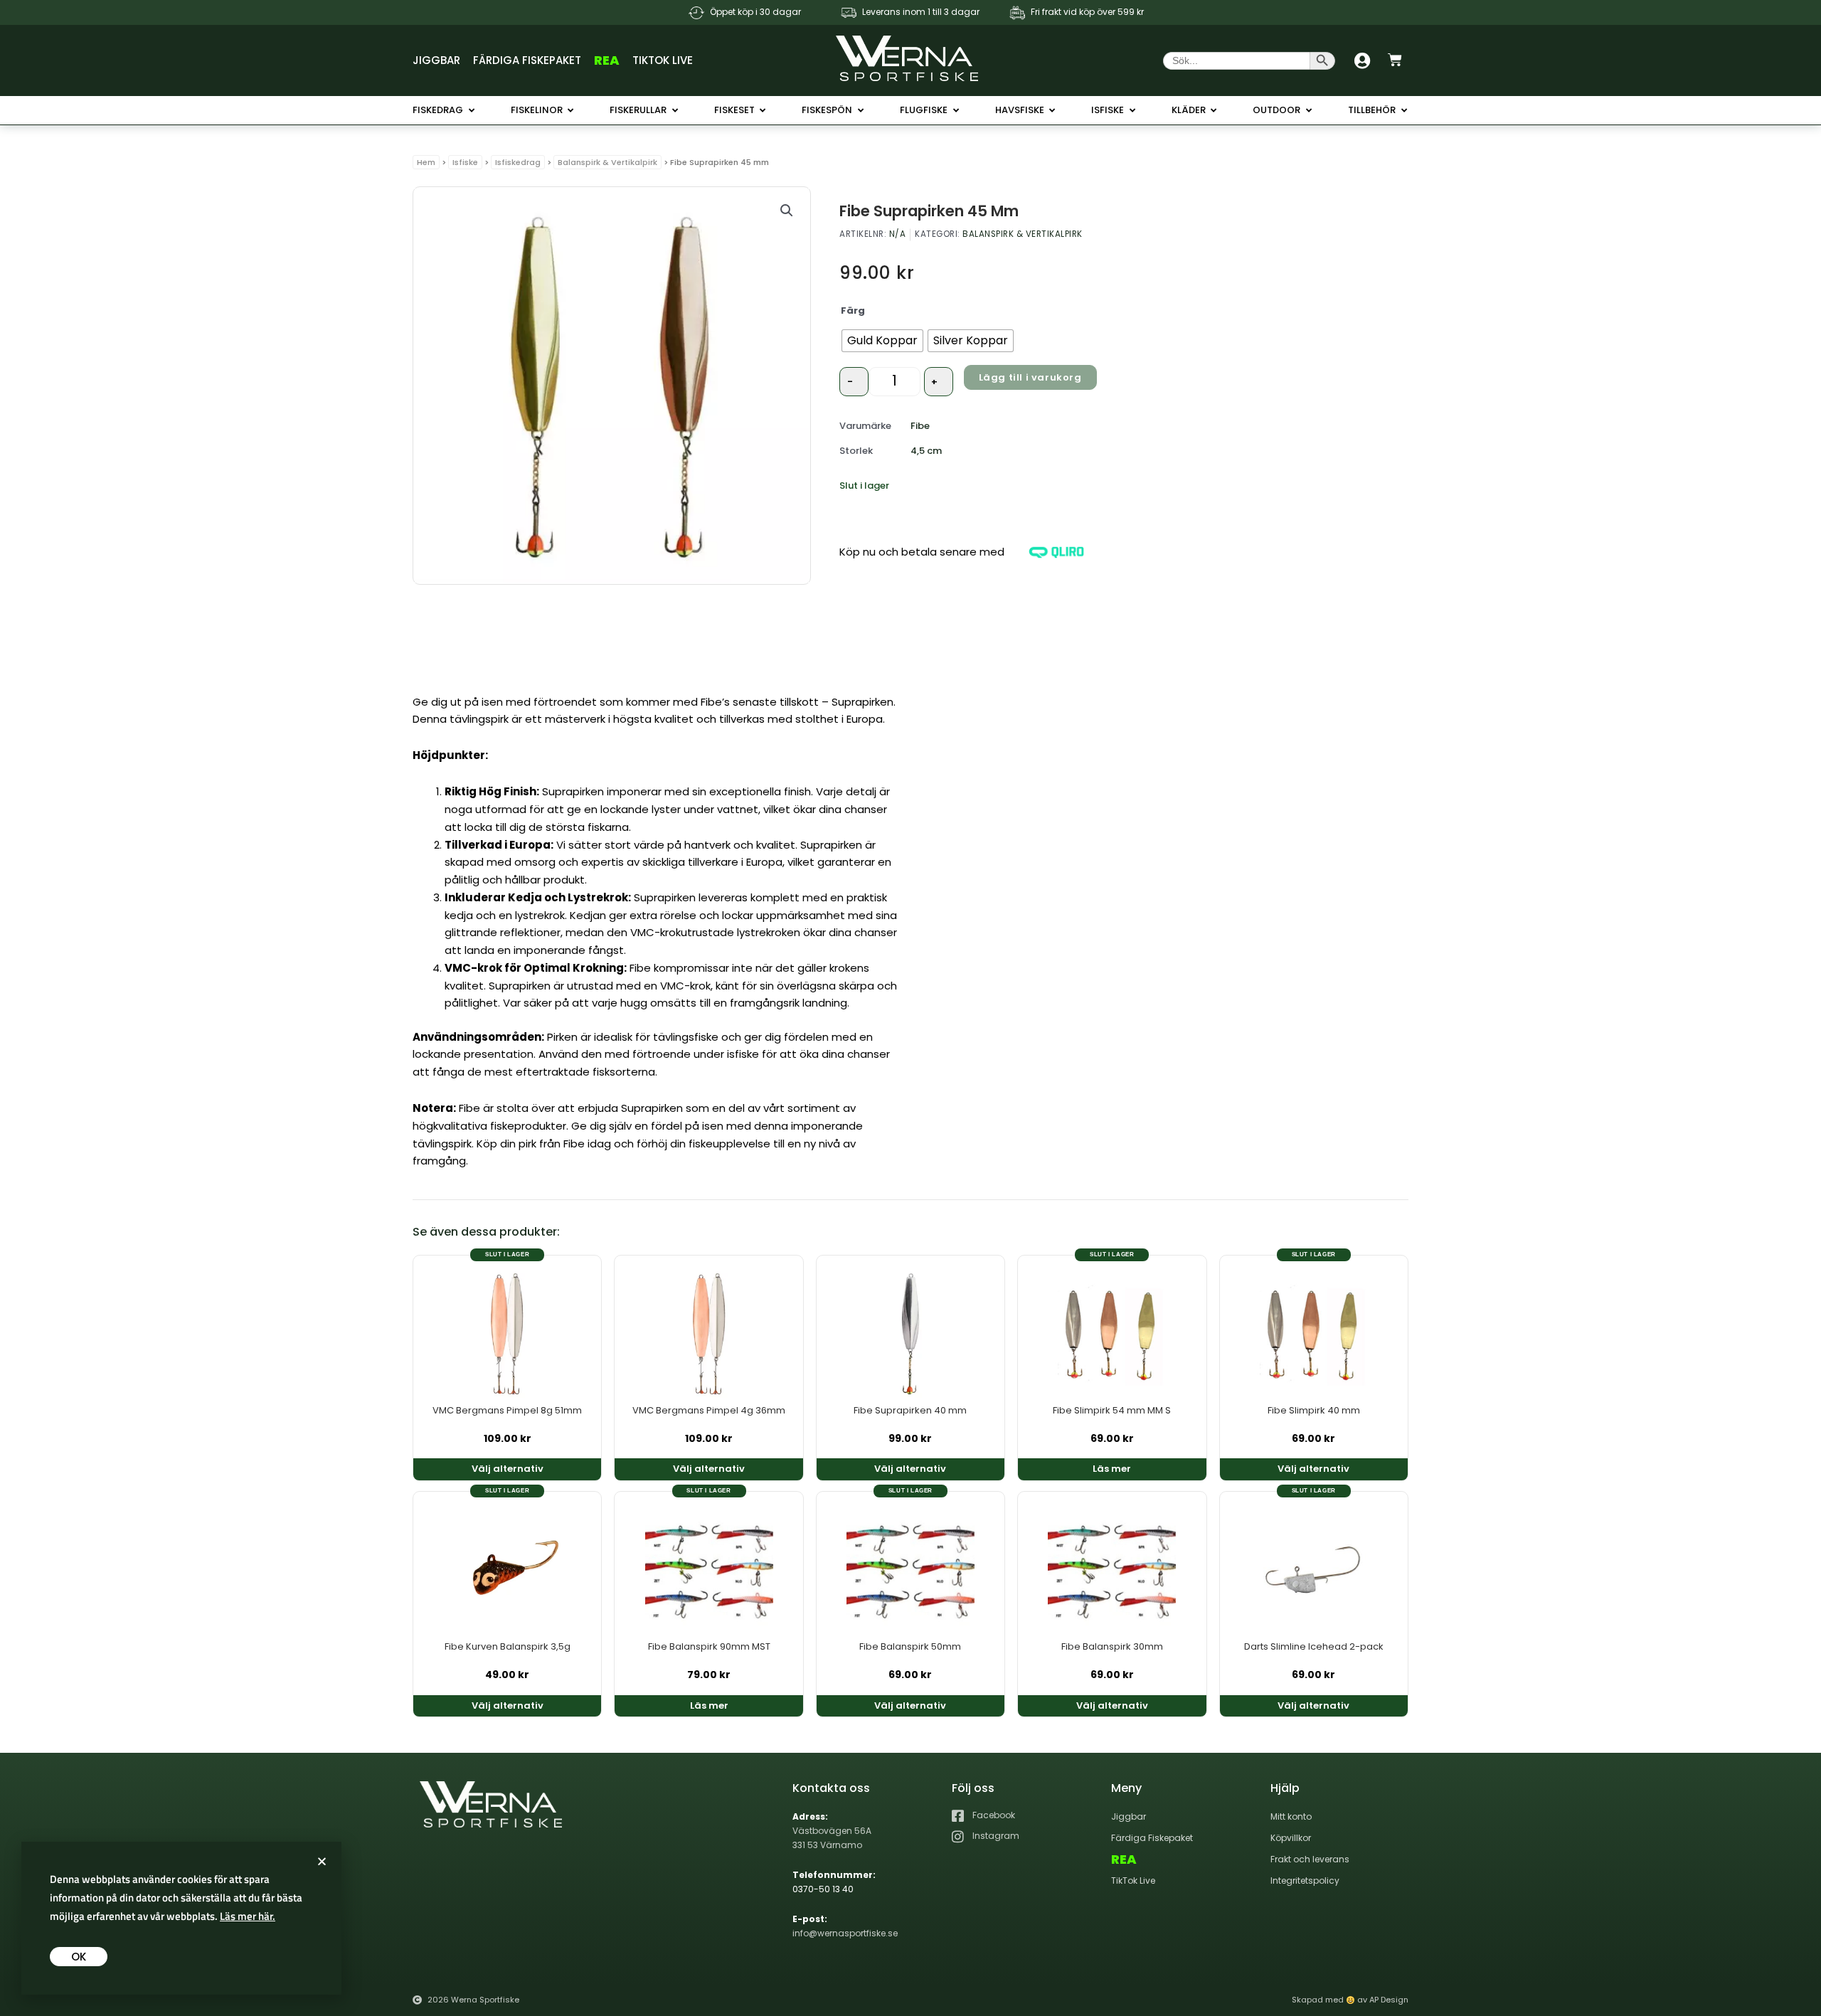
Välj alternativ (508, 1469)
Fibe (920, 426)
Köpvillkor (1291, 1838)
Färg (853, 311)
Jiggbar (436, 60)
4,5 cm (926, 451)
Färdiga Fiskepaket (527, 60)
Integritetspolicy (1305, 1880)
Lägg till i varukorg (1030, 377)
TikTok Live (663, 60)
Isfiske (465, 162)
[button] (787, 211)
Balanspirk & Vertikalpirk (607, 162)
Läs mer (1112, 1469)
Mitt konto (1291, 1816)
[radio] (882, 341)
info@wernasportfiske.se (845, 1933)
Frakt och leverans (1310, 1859)
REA (607, 60)
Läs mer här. (248, 1916)
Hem (426, 162)
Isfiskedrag (518, 162)
